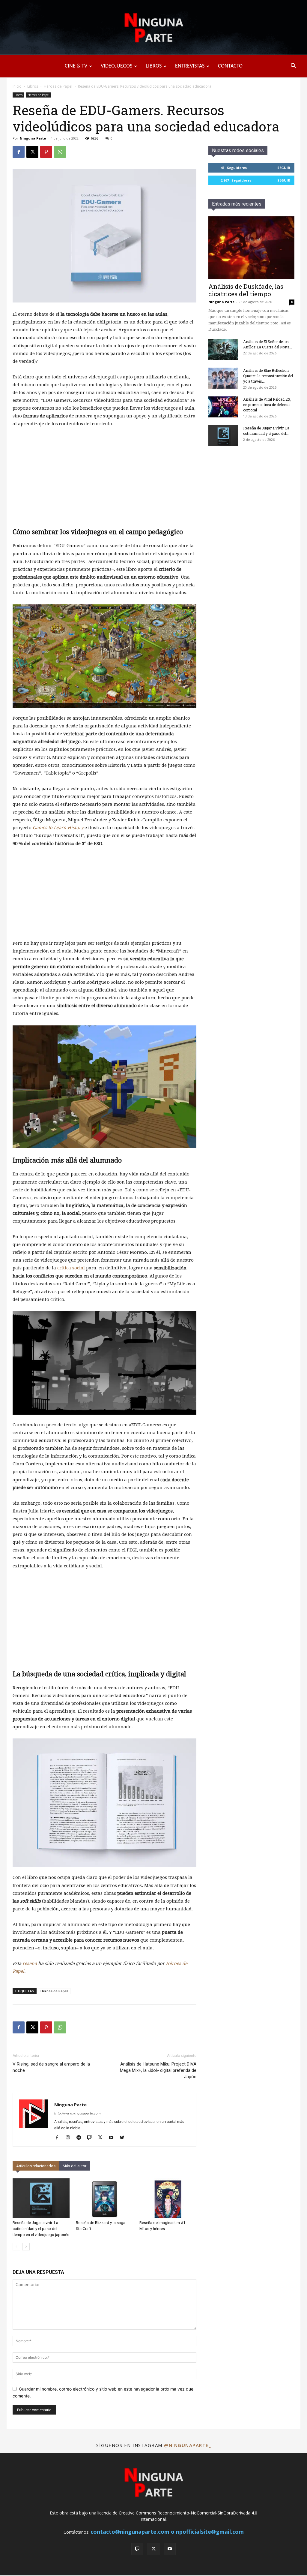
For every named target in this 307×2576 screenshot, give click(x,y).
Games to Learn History (58, 828)
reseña (30, 1964)
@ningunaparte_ (187, 2445)
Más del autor (75, 2166)
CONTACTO (230, 66)
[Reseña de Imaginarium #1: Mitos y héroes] (168, 2198)
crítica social (71, 1268)
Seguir (284, 168)
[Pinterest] (46, 152)
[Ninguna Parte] (153, 28)
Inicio (17, 86)
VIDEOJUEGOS (116, 66)
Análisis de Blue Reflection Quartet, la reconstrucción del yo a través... (268, 376)
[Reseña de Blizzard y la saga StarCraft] (104, 2198)
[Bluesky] (124, 2138)
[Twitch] (92, 2138)
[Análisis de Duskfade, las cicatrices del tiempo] (251, 248)
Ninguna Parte (33, 138)
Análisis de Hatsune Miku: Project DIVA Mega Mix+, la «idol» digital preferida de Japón (158, 2070)
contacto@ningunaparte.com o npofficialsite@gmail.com (167, 2532)
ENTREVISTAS (190, 66)
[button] (293, 66)
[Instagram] (70, 2138)
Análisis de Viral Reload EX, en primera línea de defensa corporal (267, 405)
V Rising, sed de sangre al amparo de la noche (51, 2067)
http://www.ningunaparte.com (77, 2113)
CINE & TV (76, 66)
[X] (32, 152)
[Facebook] (19, 152)
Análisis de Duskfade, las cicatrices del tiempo (246, 290)
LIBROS (154, 66)
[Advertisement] (104, 477)
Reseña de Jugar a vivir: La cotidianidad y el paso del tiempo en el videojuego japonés (41, 2229)
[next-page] (26, 2247)
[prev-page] (16, 2247)
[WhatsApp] (60, 152)
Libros (33, 86)
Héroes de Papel (58, 86)
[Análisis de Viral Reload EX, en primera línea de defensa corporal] (223, 407)
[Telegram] (81, 2138)
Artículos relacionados (36, 2166)
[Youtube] (113, 2138)
